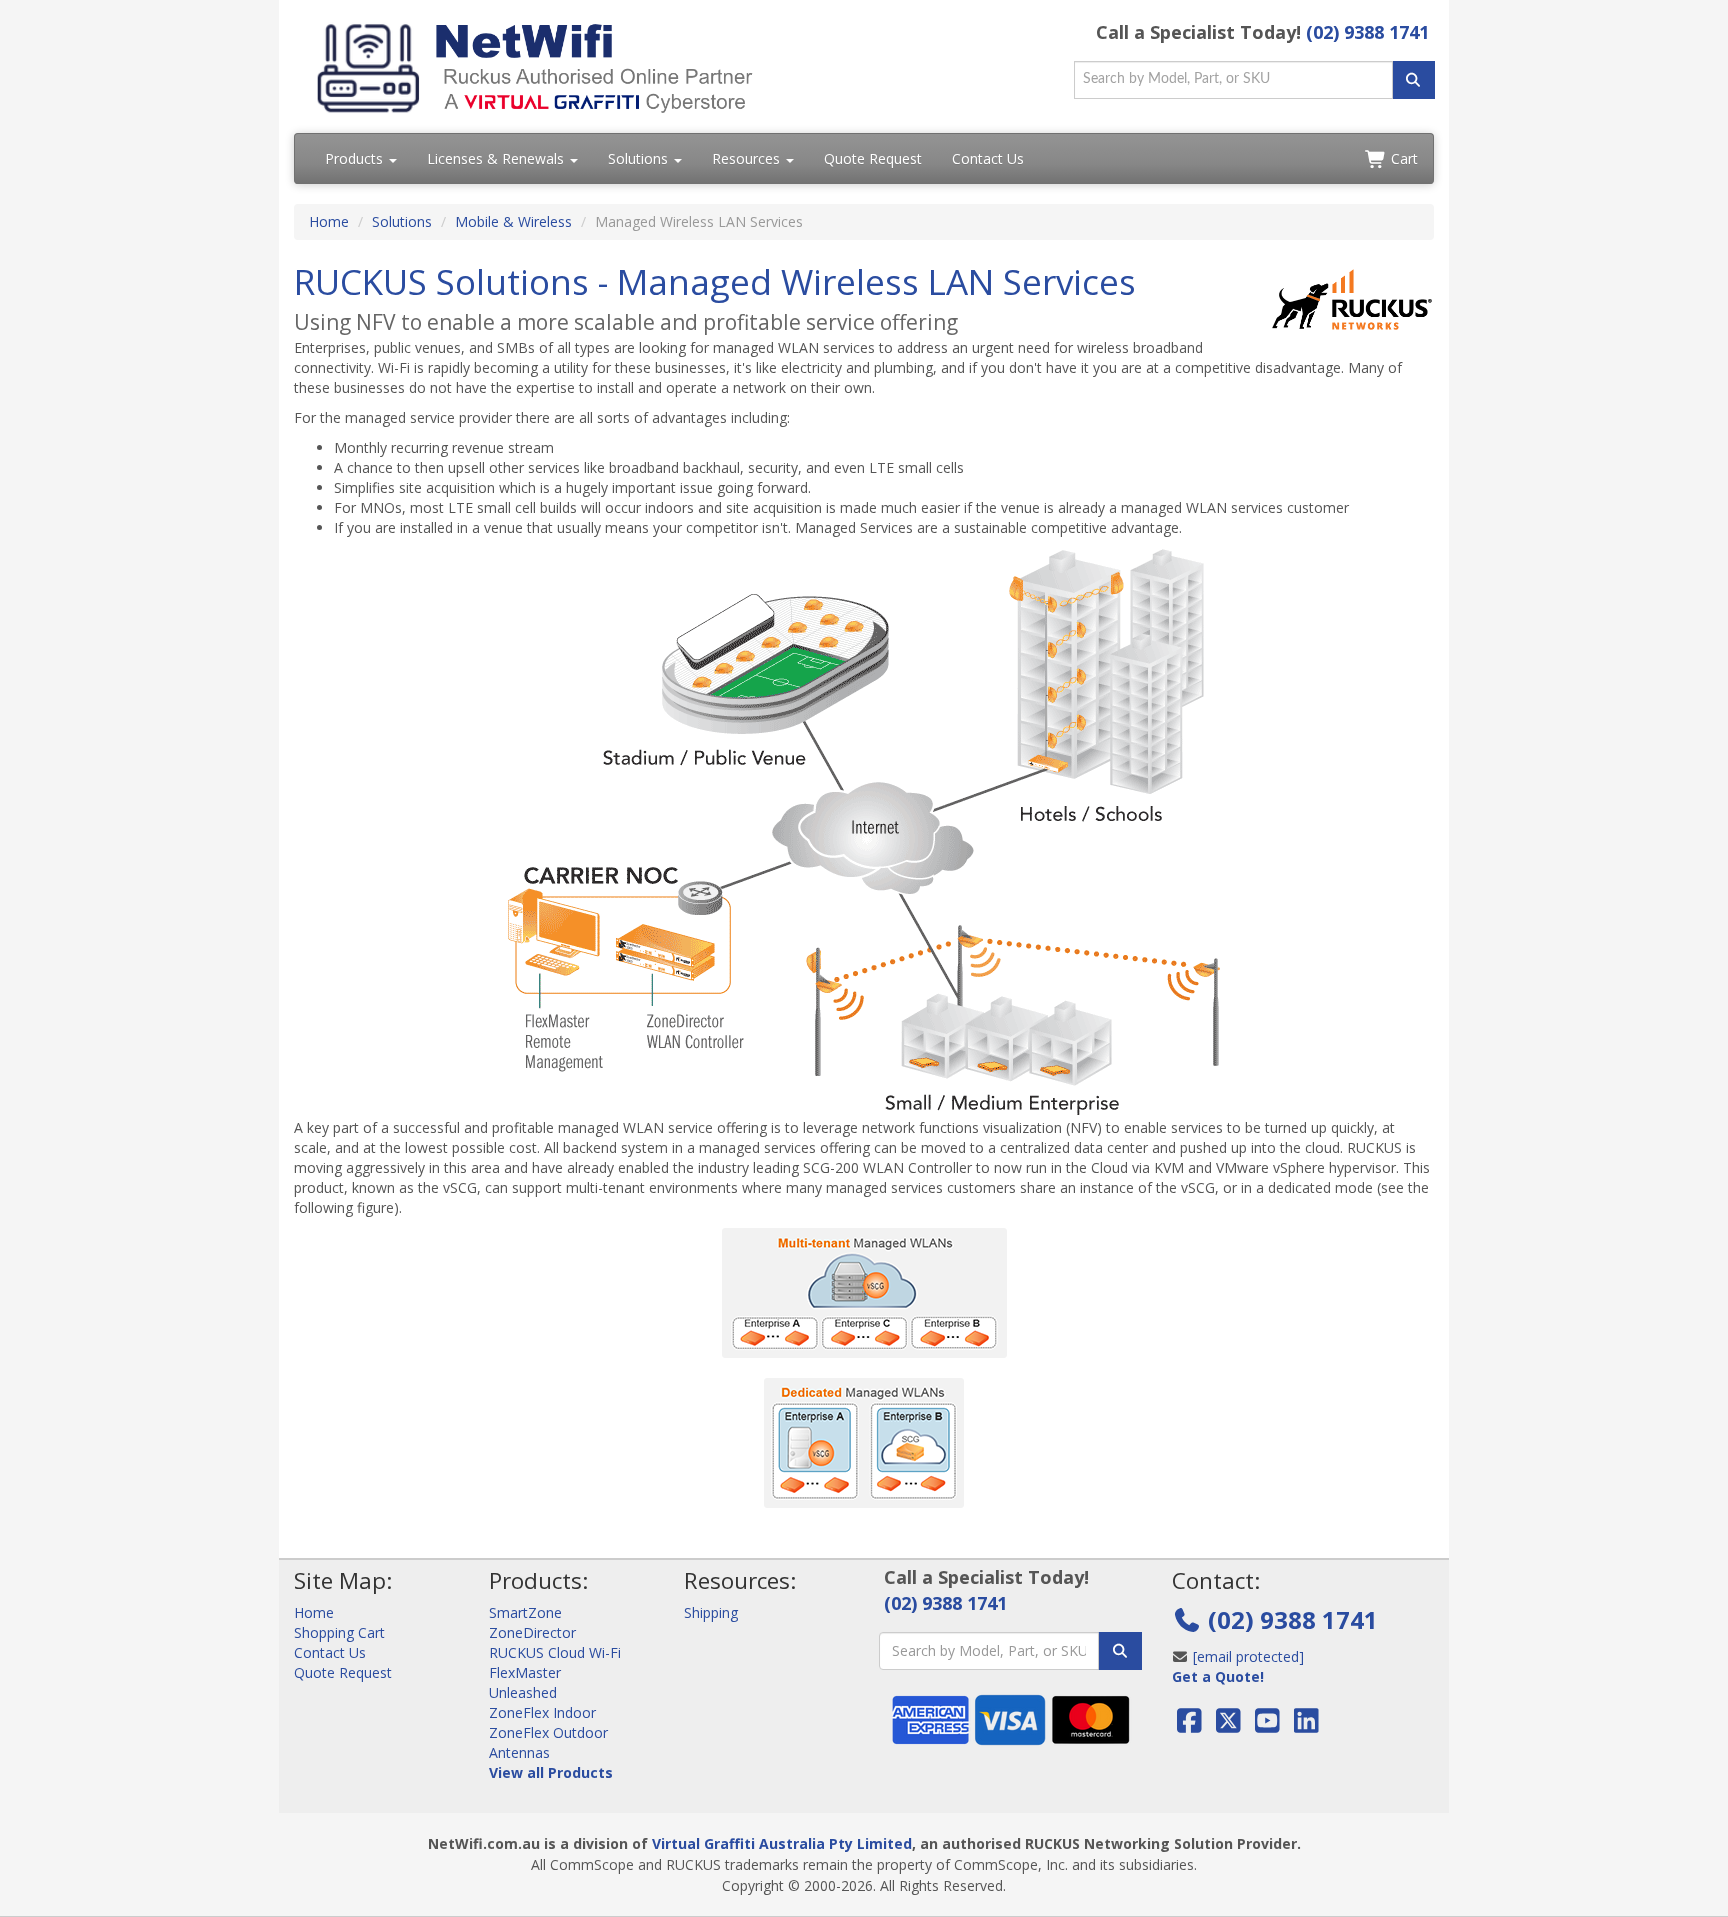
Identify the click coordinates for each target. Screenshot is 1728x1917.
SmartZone (525, 1612)
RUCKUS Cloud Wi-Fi (555, 1652)
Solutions (640, 158)
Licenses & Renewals (497, 158)
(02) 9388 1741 (1367, 32)
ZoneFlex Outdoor (548, 1732)
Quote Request (873, 158)
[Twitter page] (1228, 1725)
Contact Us (988, 158)
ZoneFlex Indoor (542, 1712)
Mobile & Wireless (513, 221)
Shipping (711, 1612)
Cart (1402, 158)
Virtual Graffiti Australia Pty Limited (782, 1843)
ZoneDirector (532, 1632)
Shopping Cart (339, 1632)
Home (329, 221)
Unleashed (523, 1692)
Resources (748, 158)
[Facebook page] (1191, 1725)
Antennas (519, 1752)
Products (356, 158)
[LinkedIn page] (1306, 1725)
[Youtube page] (1267, 1725)
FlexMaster (525, 1672)
